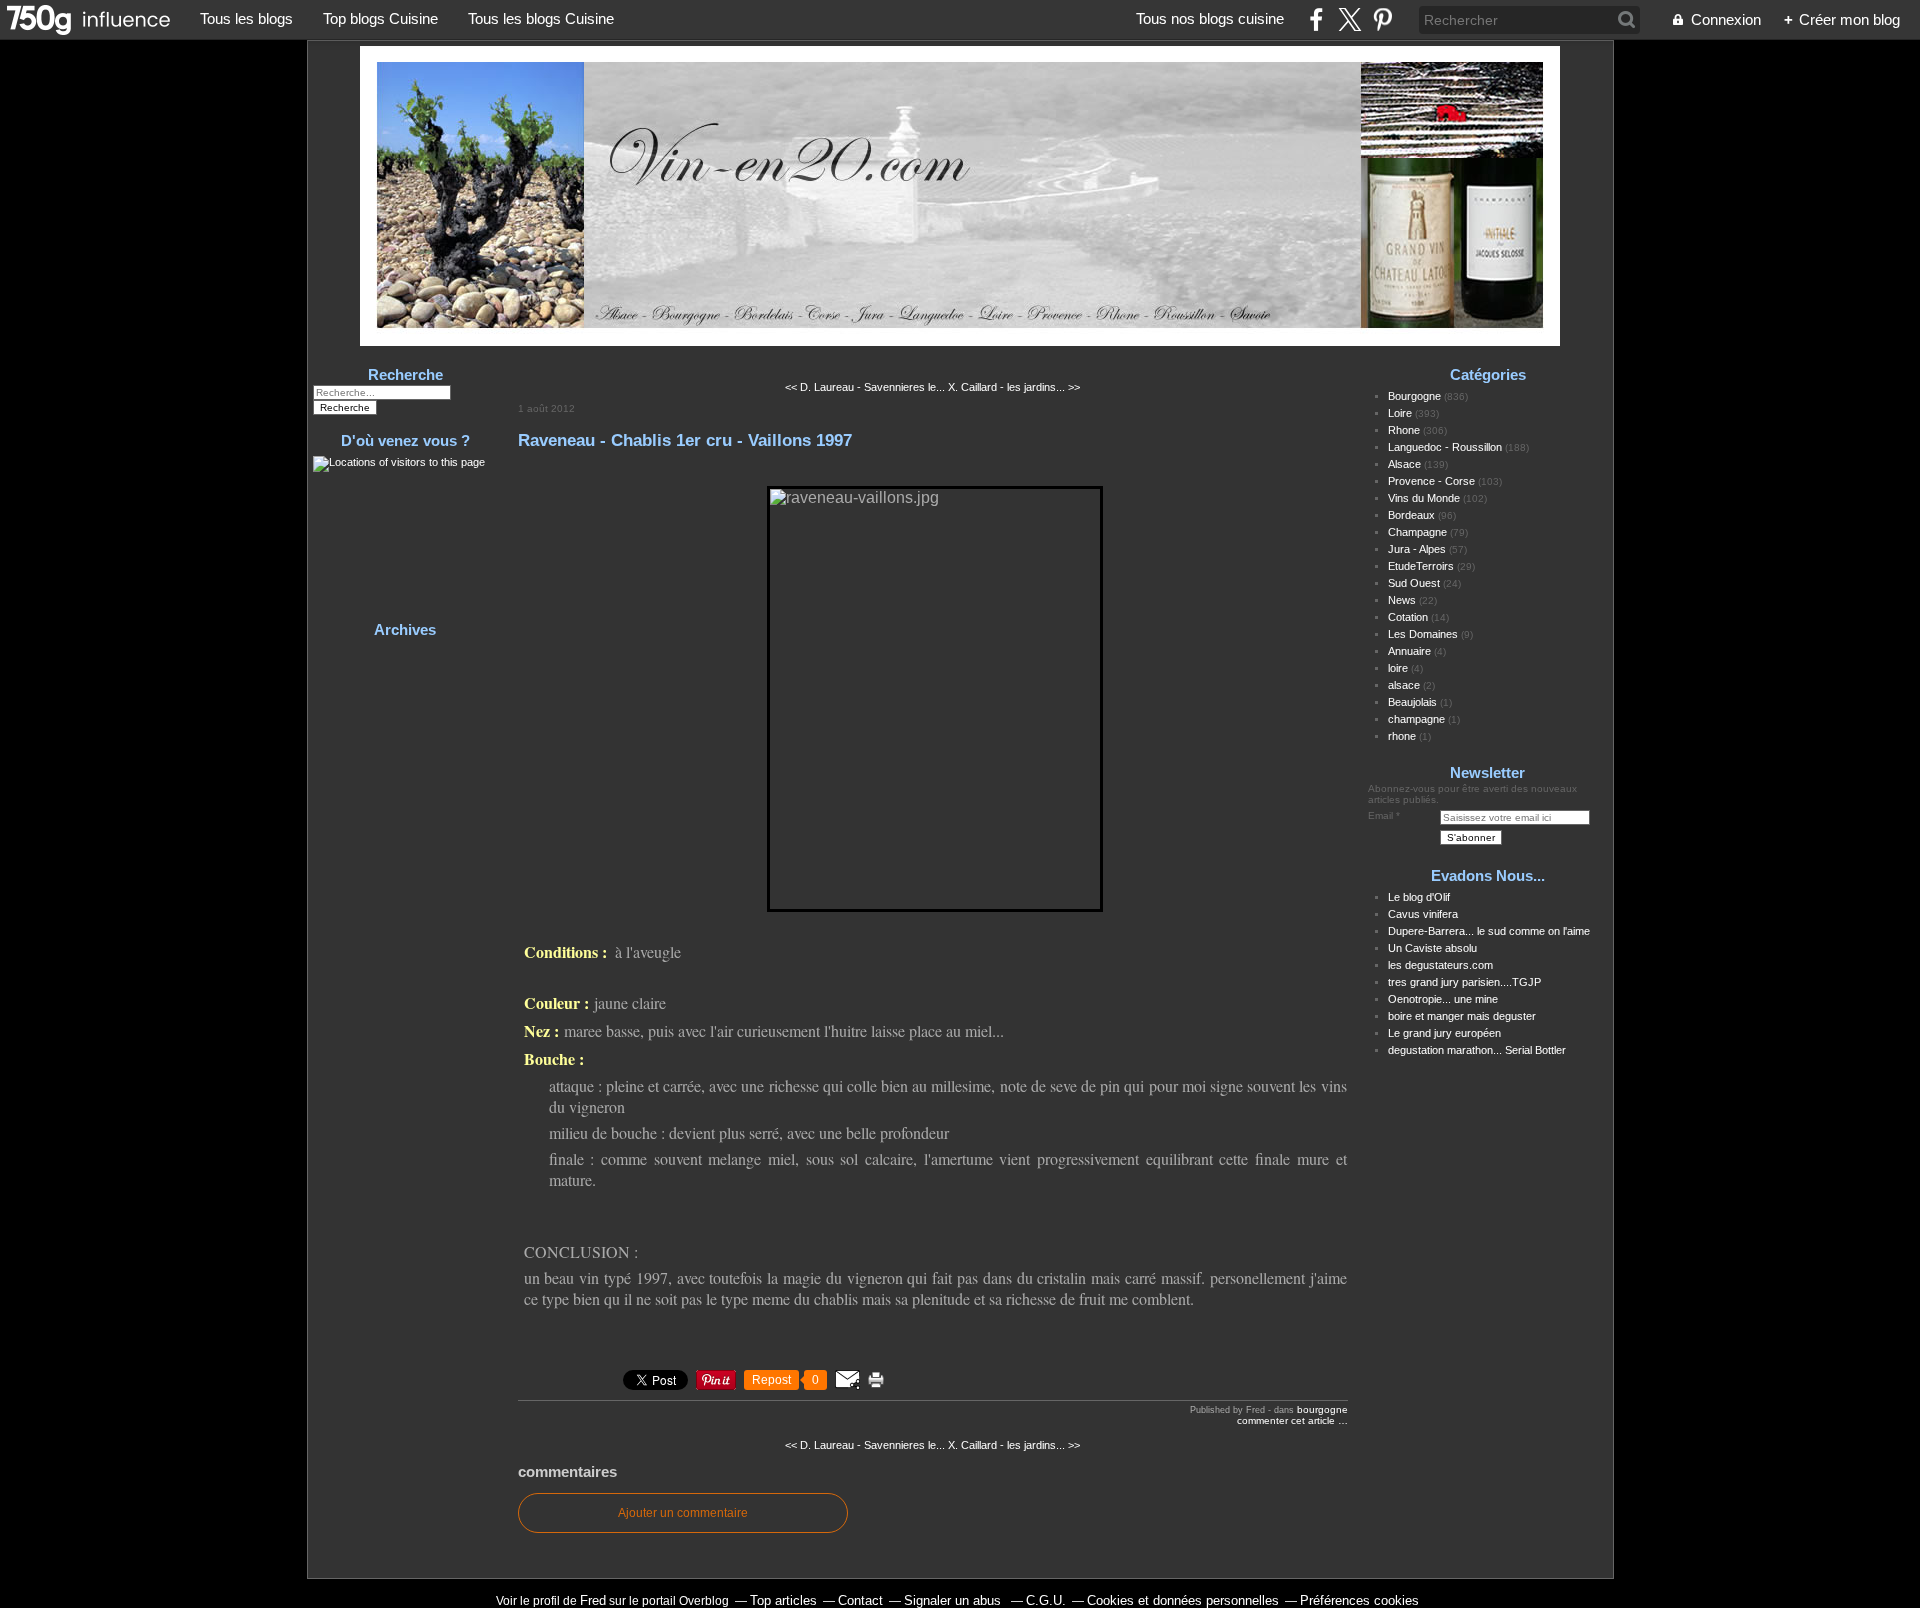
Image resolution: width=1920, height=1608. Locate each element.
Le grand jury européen (1444, 1033)
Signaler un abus (954, 1600)
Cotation (1408, 617)
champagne (1416, 719)
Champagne (1417, 532)
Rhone (1404, 430)
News (1402, 600)
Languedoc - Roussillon (1445, 447)
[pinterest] (1382, 19)
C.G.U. (1046, 1600)
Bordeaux (1411, 515)
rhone (1402, 736)
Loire (1400, 413)
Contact (860, 1600)
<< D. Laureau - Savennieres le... (865, 387)
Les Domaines (1423, 634)
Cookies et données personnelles (1183, 1600)
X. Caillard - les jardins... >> (1014, 387)
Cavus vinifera (1423, 914)
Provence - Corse (1431, 481)
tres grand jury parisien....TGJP (1464, 982)
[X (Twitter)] (1349, 19)
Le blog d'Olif (1419, 897)
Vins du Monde (1424, 498)
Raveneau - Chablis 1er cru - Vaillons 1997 (685, 440)
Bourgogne (1322, 1409)
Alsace (1404, 464)
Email (1380, 815)
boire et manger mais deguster (1462, 1016)
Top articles (783, 1600)
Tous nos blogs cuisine (1210, 18)
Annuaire (1409, 651)
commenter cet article (1287, 1420)
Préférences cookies (1359, 1600)
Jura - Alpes (1417, 549)
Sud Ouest (1414, 583)
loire (1398, 668)
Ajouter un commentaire (683, 1513)
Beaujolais (1412, 702)
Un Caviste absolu (1432, 948)
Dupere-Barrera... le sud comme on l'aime (1489, 931)
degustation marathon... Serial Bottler (1477, 1050)
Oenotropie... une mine (1443, 999)
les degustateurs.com (1440, 965)
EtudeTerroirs (1421, 566)
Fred (593, 1600)
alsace (1404, 685)
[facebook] (1316, 19)
